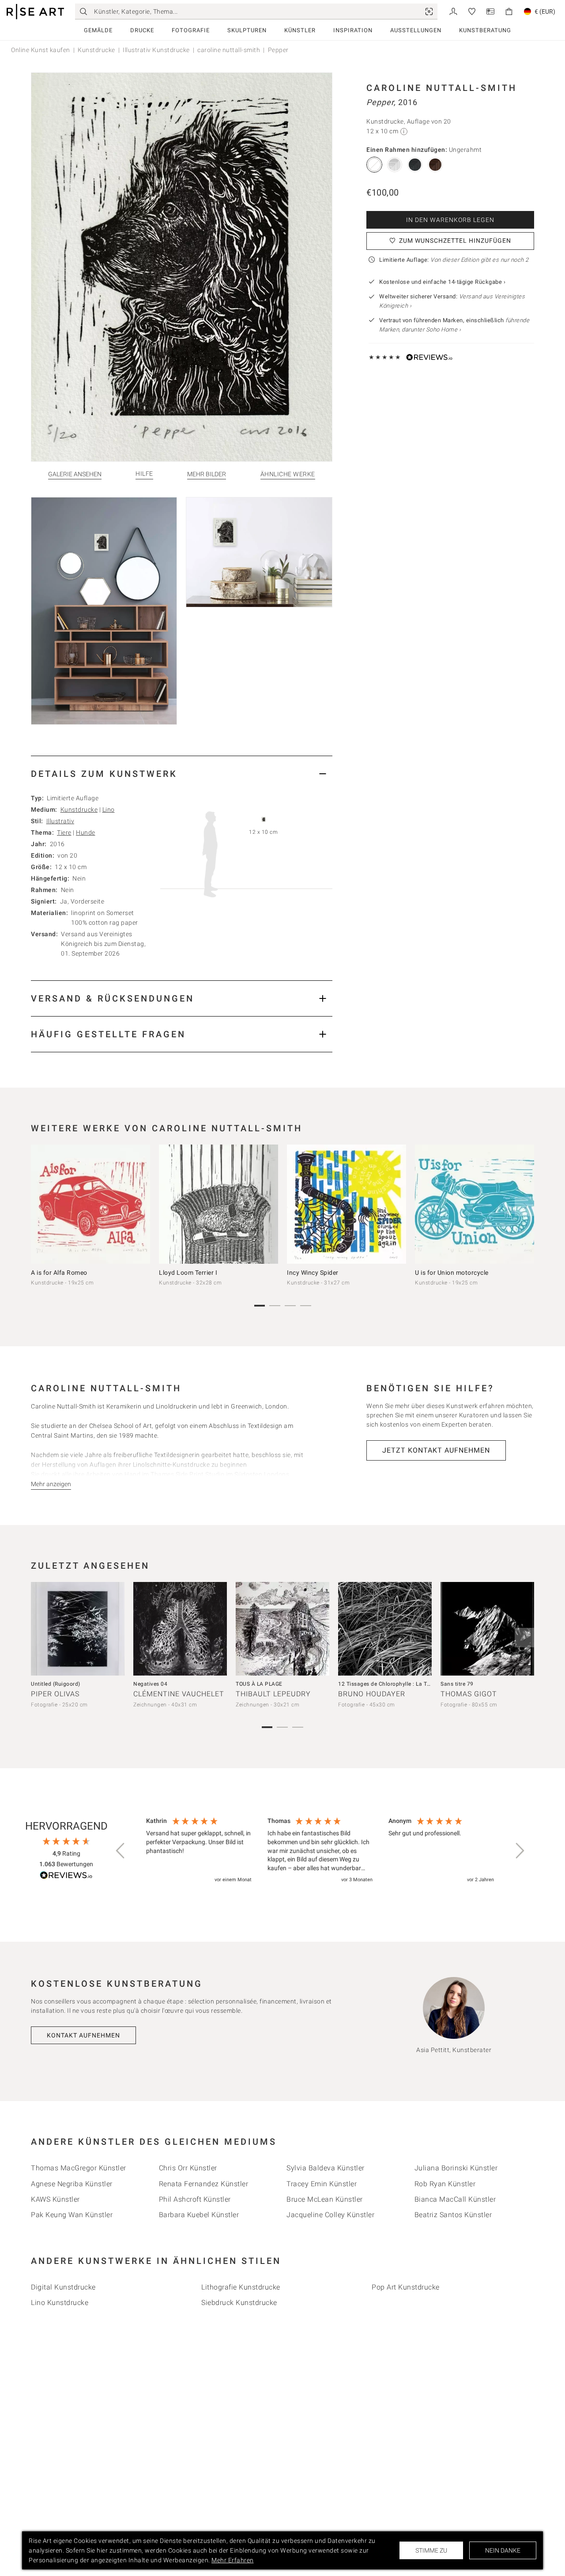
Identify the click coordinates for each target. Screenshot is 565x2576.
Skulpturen (247, 30)
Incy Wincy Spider (313, 1273)
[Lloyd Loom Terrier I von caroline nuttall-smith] (218, 1204)
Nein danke (503, 2550)
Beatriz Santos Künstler (453, 2215)
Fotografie (191, 30)
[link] (429, 11)
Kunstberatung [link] (485, 30)
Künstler (300, 30)
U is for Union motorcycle (452, 1273)
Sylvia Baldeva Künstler (326, 2168)
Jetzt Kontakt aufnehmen (436, 1450)
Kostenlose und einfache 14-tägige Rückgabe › (442, 282)
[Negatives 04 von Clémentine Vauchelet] (180, 1629)
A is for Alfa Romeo (59, 1273)
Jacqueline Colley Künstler (330, 2215)
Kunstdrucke (96, 50)
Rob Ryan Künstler (445, 2184)
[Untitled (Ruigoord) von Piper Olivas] (78, 1629)
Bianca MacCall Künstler (455, 2199)
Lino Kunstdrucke (60, 2303)
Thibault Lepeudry (273, 1694)
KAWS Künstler (55, 2199)
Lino (109, 810)
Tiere (64, 832)
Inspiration (353, 30)
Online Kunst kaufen (41, 50)
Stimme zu (431, 2550)
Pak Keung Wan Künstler (72, 2215)
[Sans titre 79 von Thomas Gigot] (487, 1629)
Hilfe (144, 474)
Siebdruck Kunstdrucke (239, 2303)
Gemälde (98, 30)
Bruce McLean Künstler (325, 2199)
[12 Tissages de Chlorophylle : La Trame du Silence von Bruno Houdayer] (385, 1629)
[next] (524, 1206)
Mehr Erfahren (233, 2560)
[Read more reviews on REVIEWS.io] (66, 1877)
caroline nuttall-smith (229, 50)
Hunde (86, 832)
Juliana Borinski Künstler (456, 2168)
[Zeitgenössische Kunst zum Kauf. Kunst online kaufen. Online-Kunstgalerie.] (35, 12)
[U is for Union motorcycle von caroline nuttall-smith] (475, 1204)
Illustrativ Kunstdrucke (156, 50)
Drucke (142, 30)
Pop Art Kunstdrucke (406, 2287)
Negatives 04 (150, 1684)
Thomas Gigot (469, 1694)
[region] (320, 1851)
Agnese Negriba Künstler (72, 2184)
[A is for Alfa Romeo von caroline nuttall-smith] (90, 1204)
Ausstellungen (416, 30)
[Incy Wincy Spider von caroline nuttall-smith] (347, 1204)
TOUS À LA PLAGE (259, 1684)
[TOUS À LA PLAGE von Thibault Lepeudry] (282, 1629)
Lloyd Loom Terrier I (188, 1273)
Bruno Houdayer (372, 1694)
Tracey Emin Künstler (322, 2184)
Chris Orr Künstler (188, 2168)
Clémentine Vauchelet (179, 1694)
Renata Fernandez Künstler (204, 2184)
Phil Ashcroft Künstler (195, 2199)
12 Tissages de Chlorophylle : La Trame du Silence (403, 1684)
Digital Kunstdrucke (63, 2287)
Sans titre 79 (457, 1684)
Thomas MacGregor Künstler (79, 2168)
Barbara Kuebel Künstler (199, 2215)
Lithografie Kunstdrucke (241, 2287)
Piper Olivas (55, 1694)
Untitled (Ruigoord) (56, 1684)
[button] (121, 1851)
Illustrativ (60, 821)
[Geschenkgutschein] (490, 11)
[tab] (182, 774)
